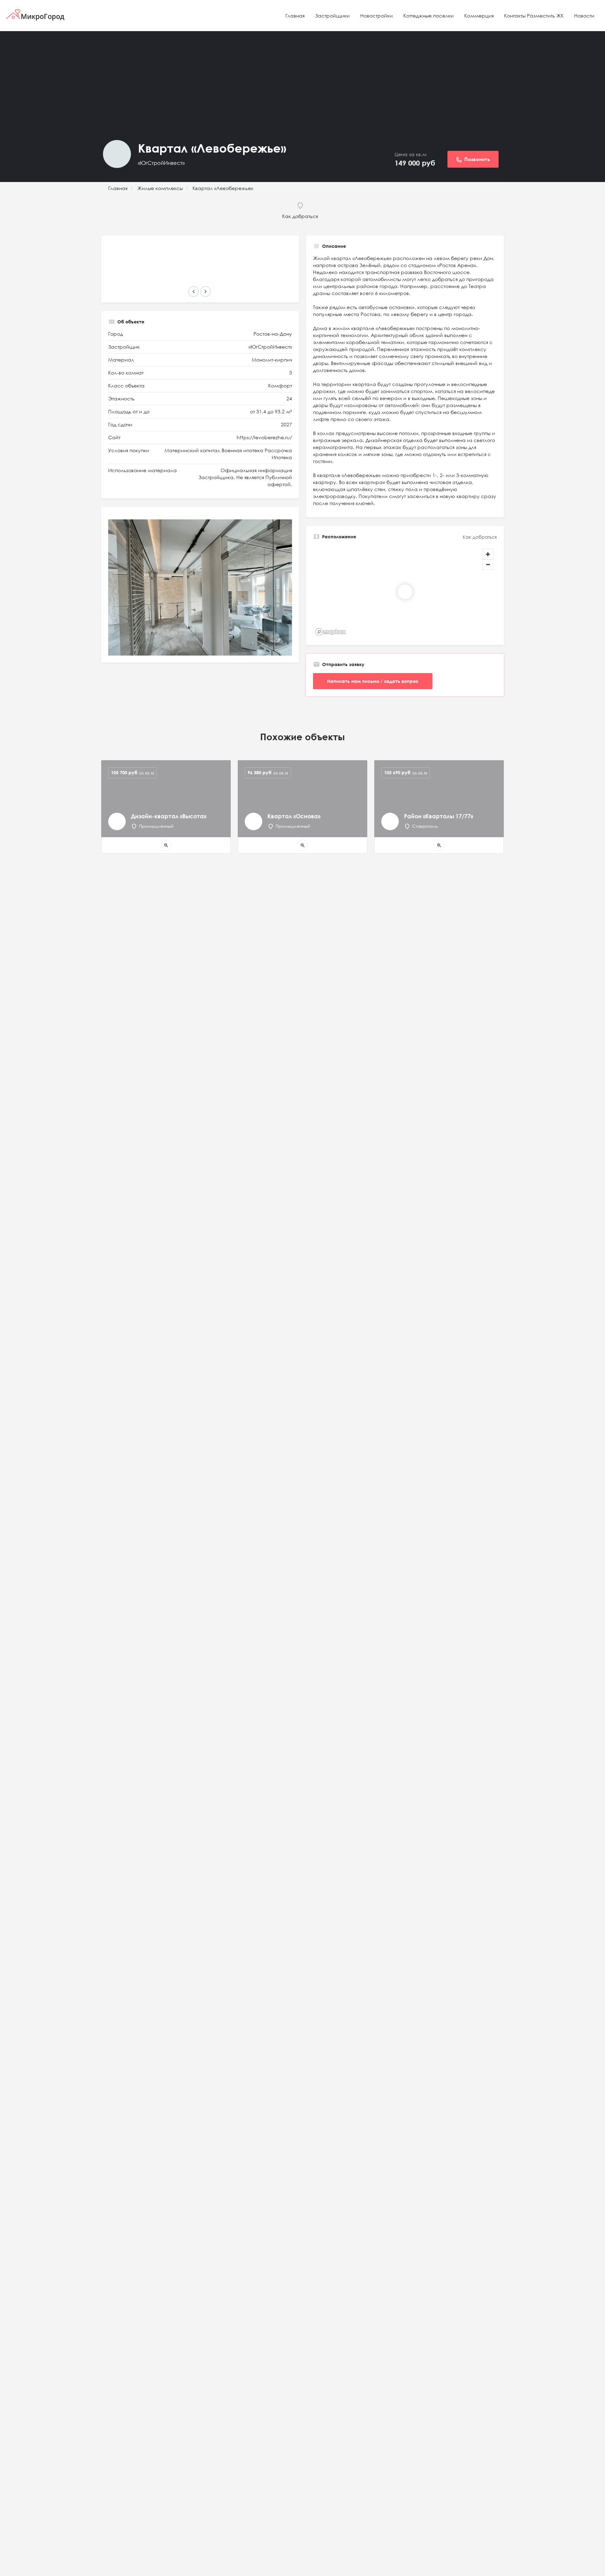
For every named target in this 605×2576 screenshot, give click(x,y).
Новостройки (377, 16)
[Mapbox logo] (331, 632)
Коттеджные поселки (429, 16)
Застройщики (332, 16)
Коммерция (479, 16)
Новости (584, 16)
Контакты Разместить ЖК (534, 16)
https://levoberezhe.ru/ (264, 437)
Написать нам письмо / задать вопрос (373, 681)
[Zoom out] (488, 564)
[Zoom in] (488, 554)
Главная (295, 16)
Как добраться (480, 537)
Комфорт (280, 386)
